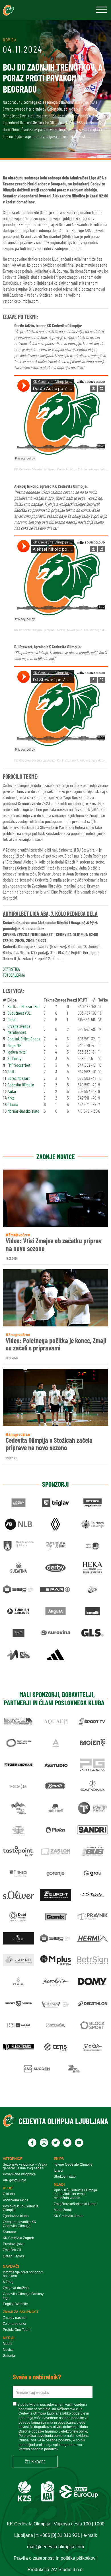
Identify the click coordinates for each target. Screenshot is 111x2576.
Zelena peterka (15, 2324)
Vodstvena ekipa (16, 2200)
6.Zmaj (8, 2282)
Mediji (9, 2338)
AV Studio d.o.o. (67, 2570)
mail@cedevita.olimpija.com (55, 2547)
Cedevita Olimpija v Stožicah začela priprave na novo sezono (49, 1444)
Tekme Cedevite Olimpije (73, 2165)
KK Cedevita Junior (69, 2216)
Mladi (59, 2185)
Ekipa (59, 2159)
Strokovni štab (65, 2177)
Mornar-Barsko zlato (23, 1111)
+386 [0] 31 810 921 (60, 2535)
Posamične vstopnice (19, 2174)
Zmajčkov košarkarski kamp (75, 2204)
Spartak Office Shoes (24, 1039)
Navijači (11, 2267)
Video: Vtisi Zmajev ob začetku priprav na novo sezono (54, 1245)
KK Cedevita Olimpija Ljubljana (34, 469)
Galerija (9, 2356)
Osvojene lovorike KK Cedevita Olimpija (19, 2224)
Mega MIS (15, 1045)
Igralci (58, 2171)
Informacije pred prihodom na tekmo (23, 2274)
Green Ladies (13, 2256)
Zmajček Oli (12, 2250)
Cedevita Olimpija (21, 1085)
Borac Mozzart (18, 1078)
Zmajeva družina (16, 2288)
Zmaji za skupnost (21, 2312)
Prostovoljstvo (14, 2244)
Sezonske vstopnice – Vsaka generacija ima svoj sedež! (25, 2167)
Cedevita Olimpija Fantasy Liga (23, 2296)
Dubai (12, 1019)
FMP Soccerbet (19, 1065)
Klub (8, 2188)
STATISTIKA (11, 969)
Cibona (13, 1104)
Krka (11, 1098)
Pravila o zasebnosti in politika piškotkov (55, 2558)
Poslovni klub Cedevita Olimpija (21, 2208)
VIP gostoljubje (15, 2180)
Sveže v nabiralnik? (37, 2377)
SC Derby (14, 1058)
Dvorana (10, 2232)
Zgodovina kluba (16, 2216)
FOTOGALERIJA (14, 975)
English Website (15, 2304)
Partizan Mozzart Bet (23, 1006)
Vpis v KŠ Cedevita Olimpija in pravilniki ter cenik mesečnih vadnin (75, 2194)
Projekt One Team (17, 2330)
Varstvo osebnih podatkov (38, 2449)
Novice (8, 2350)
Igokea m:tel (17, 1052)
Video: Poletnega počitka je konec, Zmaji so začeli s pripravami (56, 1344)
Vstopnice (13, 2159)
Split (11, 1071)
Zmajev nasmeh (15, 2318)
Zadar (12, 1091)
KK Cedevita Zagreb (18, 2238)
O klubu (9, 2194)
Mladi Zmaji (63, 2210)
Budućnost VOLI (19, 1013)
